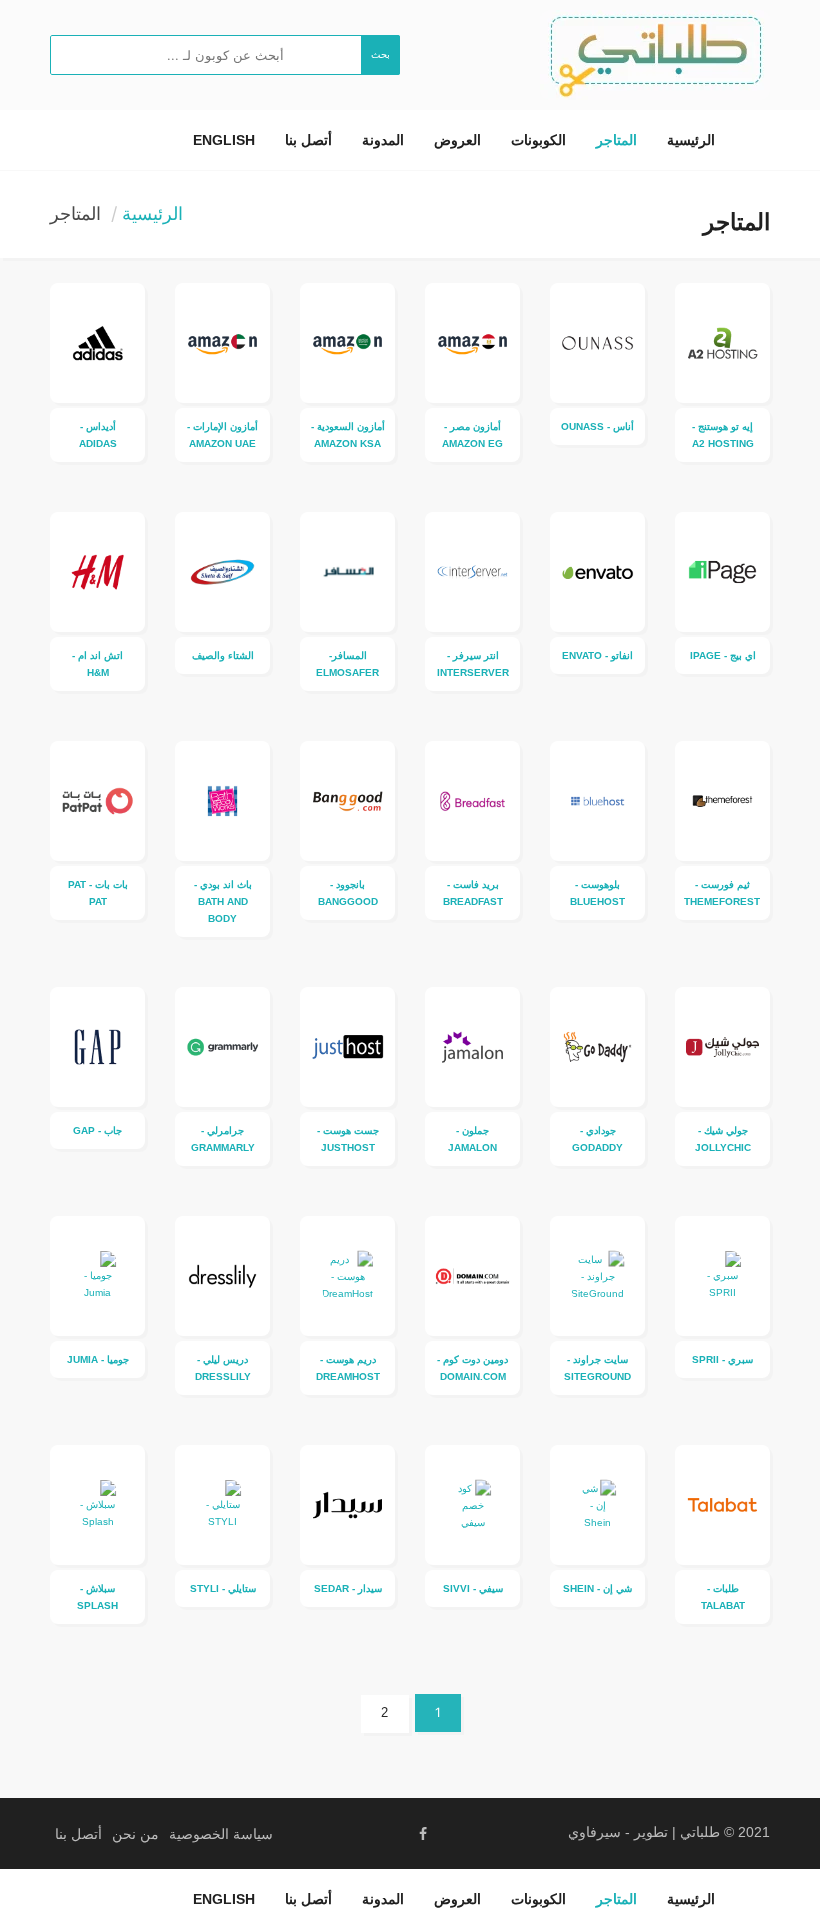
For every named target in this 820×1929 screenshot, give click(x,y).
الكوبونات (538, 140)
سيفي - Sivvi (473, 1588)
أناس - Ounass (597, 426)
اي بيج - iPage (723, 655)
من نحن (135, 1833)
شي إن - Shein (597, 1588)
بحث (380, 54)
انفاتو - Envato (597, 655)
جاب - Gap (97, 1130)
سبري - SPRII (722, 1359)
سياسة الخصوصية (221, 1833)
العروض (457, 140)
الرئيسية (691, 140)
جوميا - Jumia (98, 1359)
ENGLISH (224, 140)
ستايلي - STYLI (223, 1588)
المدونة (383, 140)
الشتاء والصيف (223, 655)
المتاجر (616, 140)
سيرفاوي (594, 1832)
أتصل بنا (308, 140)
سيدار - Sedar (348, 1588)
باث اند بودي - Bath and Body (223, 901)
